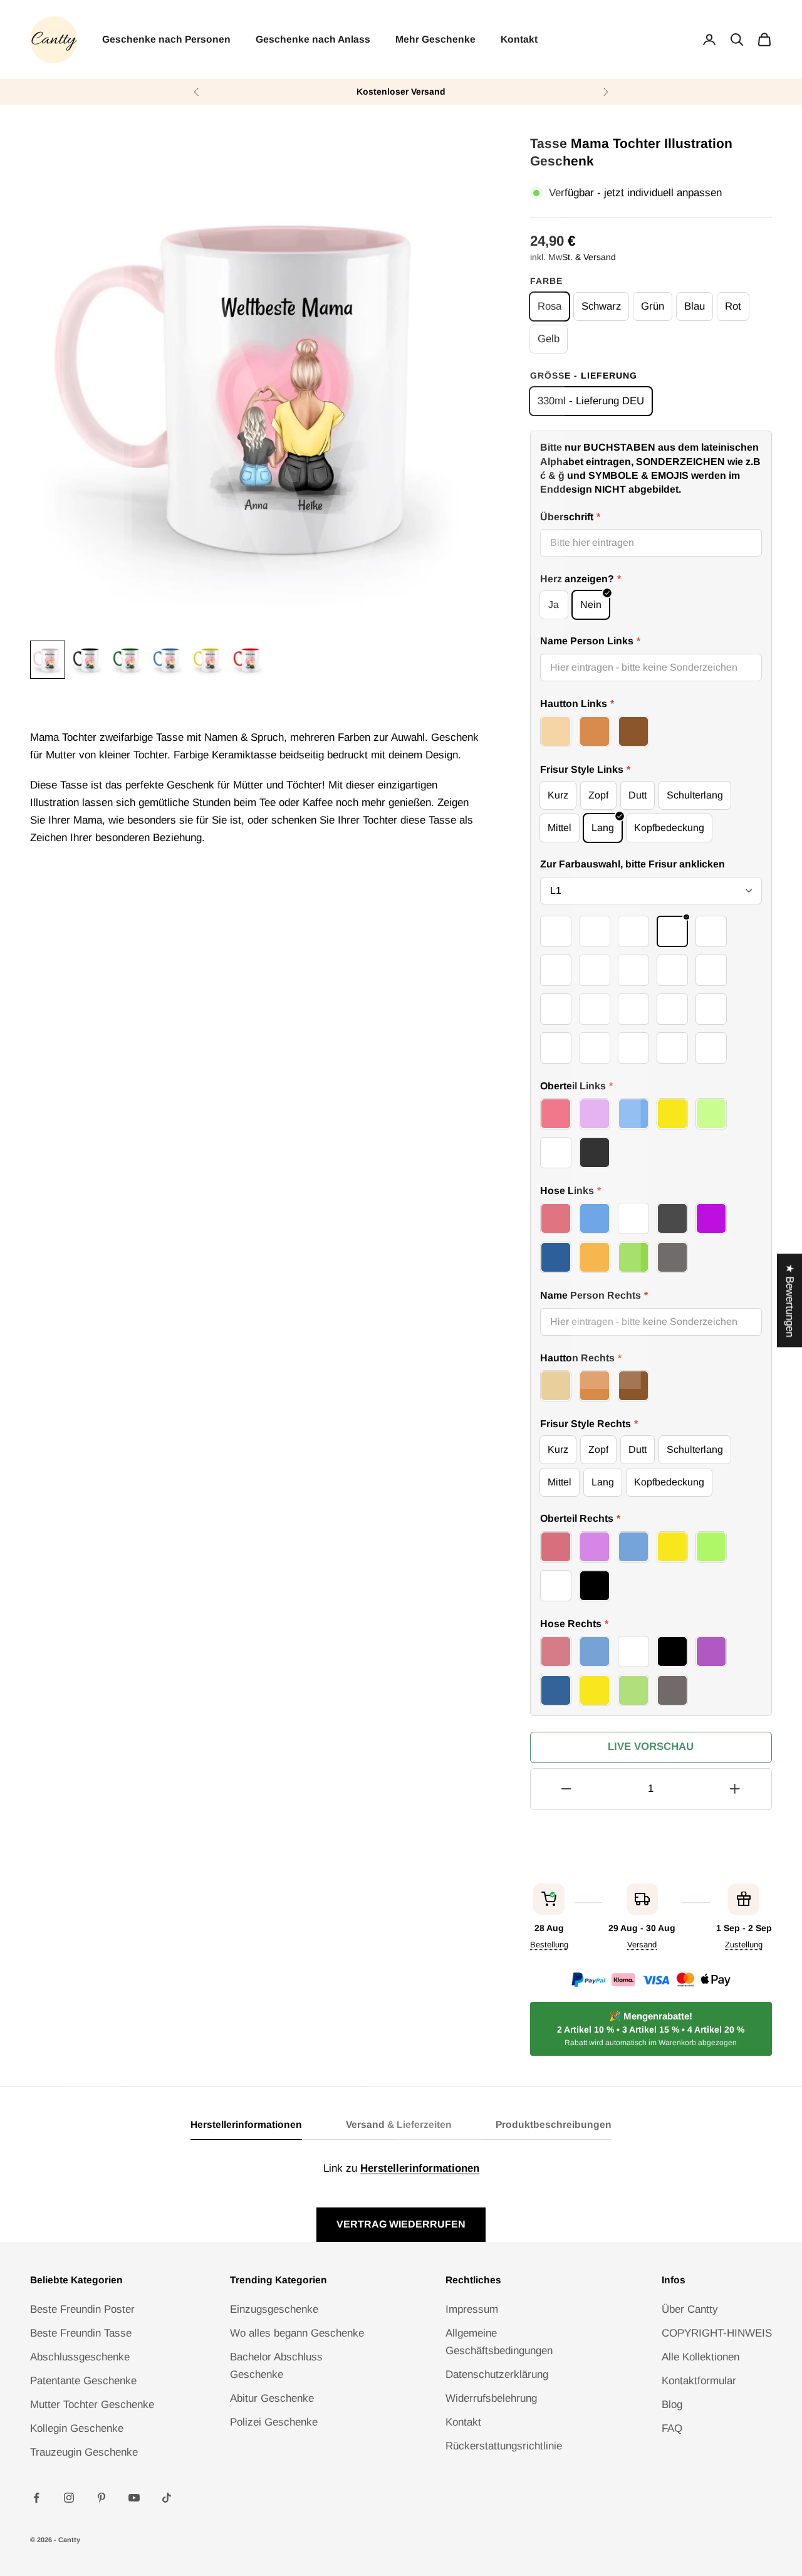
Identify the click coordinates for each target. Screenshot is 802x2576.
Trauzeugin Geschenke (84, 2452)
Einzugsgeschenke (274, 2309)
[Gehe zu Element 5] (208, 660)
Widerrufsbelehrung (491, 2398)
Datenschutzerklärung (497, 2374)
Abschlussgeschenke (80, 2357)
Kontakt (519, 39)
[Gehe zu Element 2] (88, 660)
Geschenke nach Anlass (313, 39)
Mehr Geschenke (435, 39)
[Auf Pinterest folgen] (102, 2498)
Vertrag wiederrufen (401, 2224)
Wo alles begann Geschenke (297, 2333)
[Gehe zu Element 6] (248, 660)
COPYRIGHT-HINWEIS (717, 2333)
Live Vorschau (651, 1746)
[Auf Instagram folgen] (69, 2498)
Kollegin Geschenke (77, 2428)
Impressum (472, 2309)
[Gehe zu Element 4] (168, 660)
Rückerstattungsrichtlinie (504, 2446)
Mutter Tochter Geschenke (92, 2405)
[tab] (246, 2128)
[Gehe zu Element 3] (128, 660)
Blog (672, 2405)
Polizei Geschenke (274, 2422)
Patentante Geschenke (83, 2381)
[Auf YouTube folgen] (134, 2498)
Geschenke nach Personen (166, 39)
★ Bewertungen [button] (790, 1300)
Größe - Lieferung (584, 375)
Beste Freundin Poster (82, 2309)
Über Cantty (690, 2309)
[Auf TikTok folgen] (167, 2498)
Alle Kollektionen (700, 2357)
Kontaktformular (699, 2381)
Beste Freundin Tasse (81, 2333)
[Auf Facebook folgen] (36, 2498)
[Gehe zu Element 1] (48, 660)
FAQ (672, 2428)
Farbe (546, 281)
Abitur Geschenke (272, 2398)
